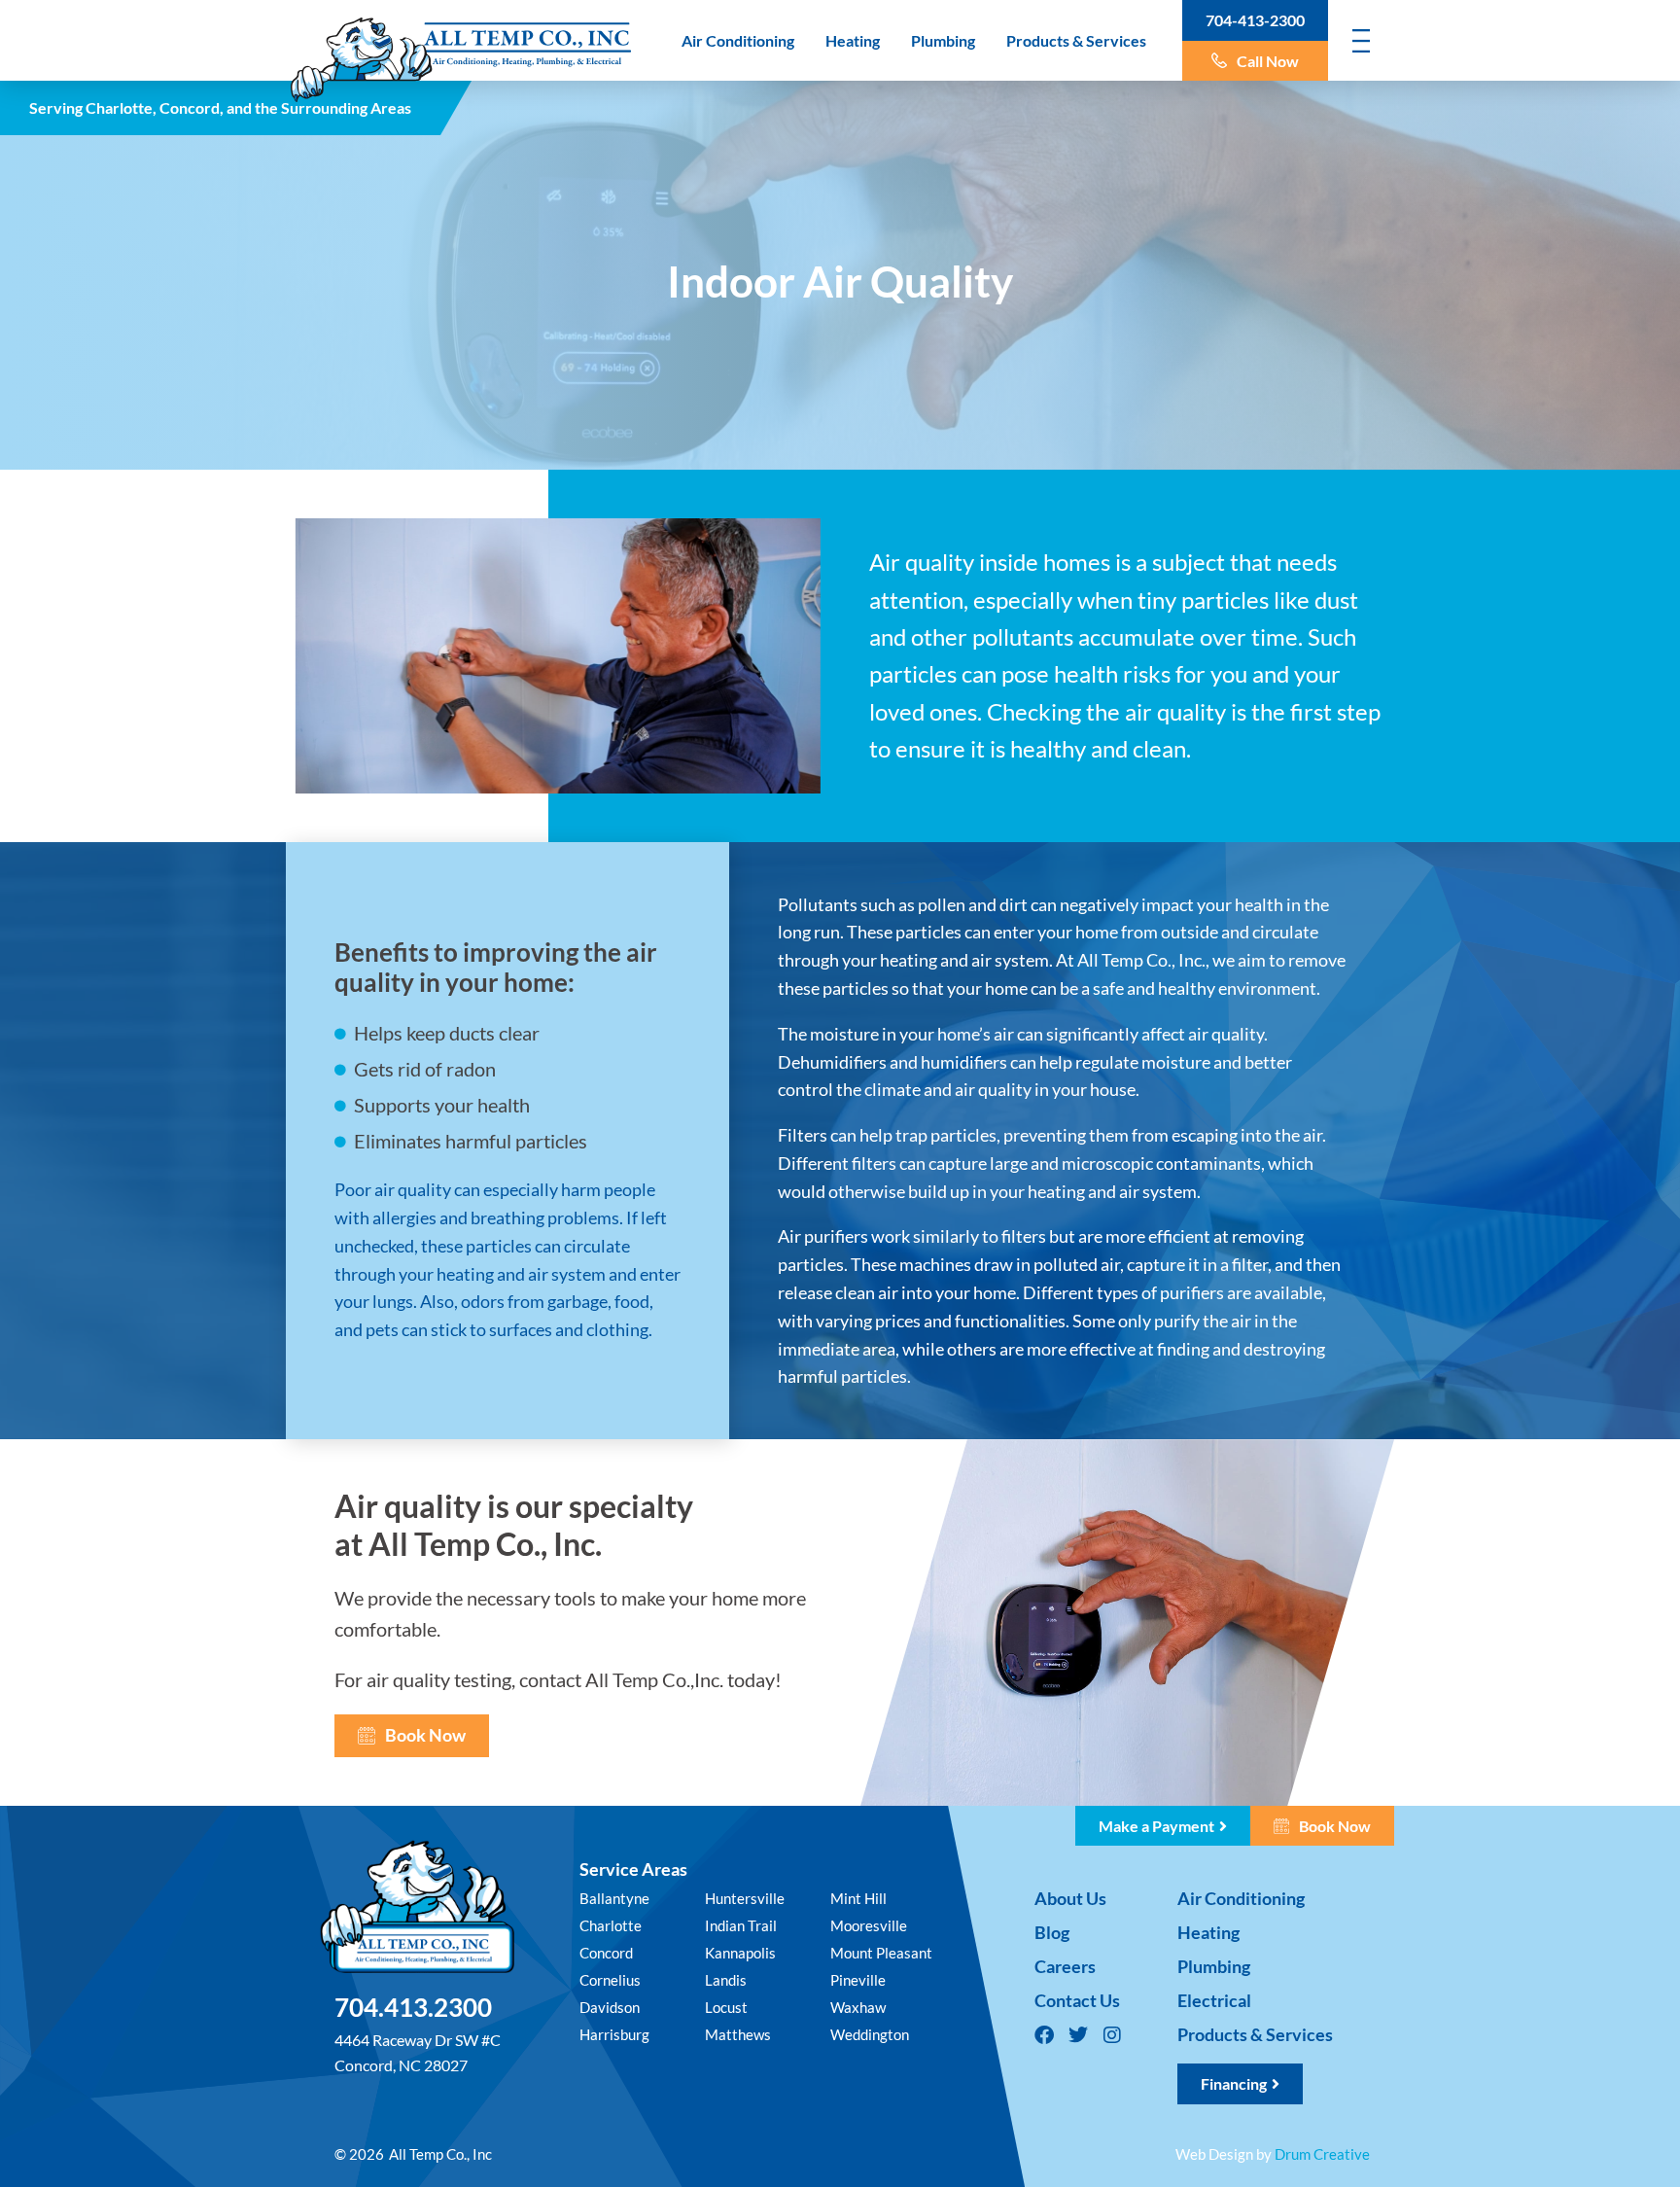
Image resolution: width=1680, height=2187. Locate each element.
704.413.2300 (413, 2007)
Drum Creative (1322, 2154)
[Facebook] (1044, 2035)
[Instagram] (1112, 2035)
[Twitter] (1078, 2035)
